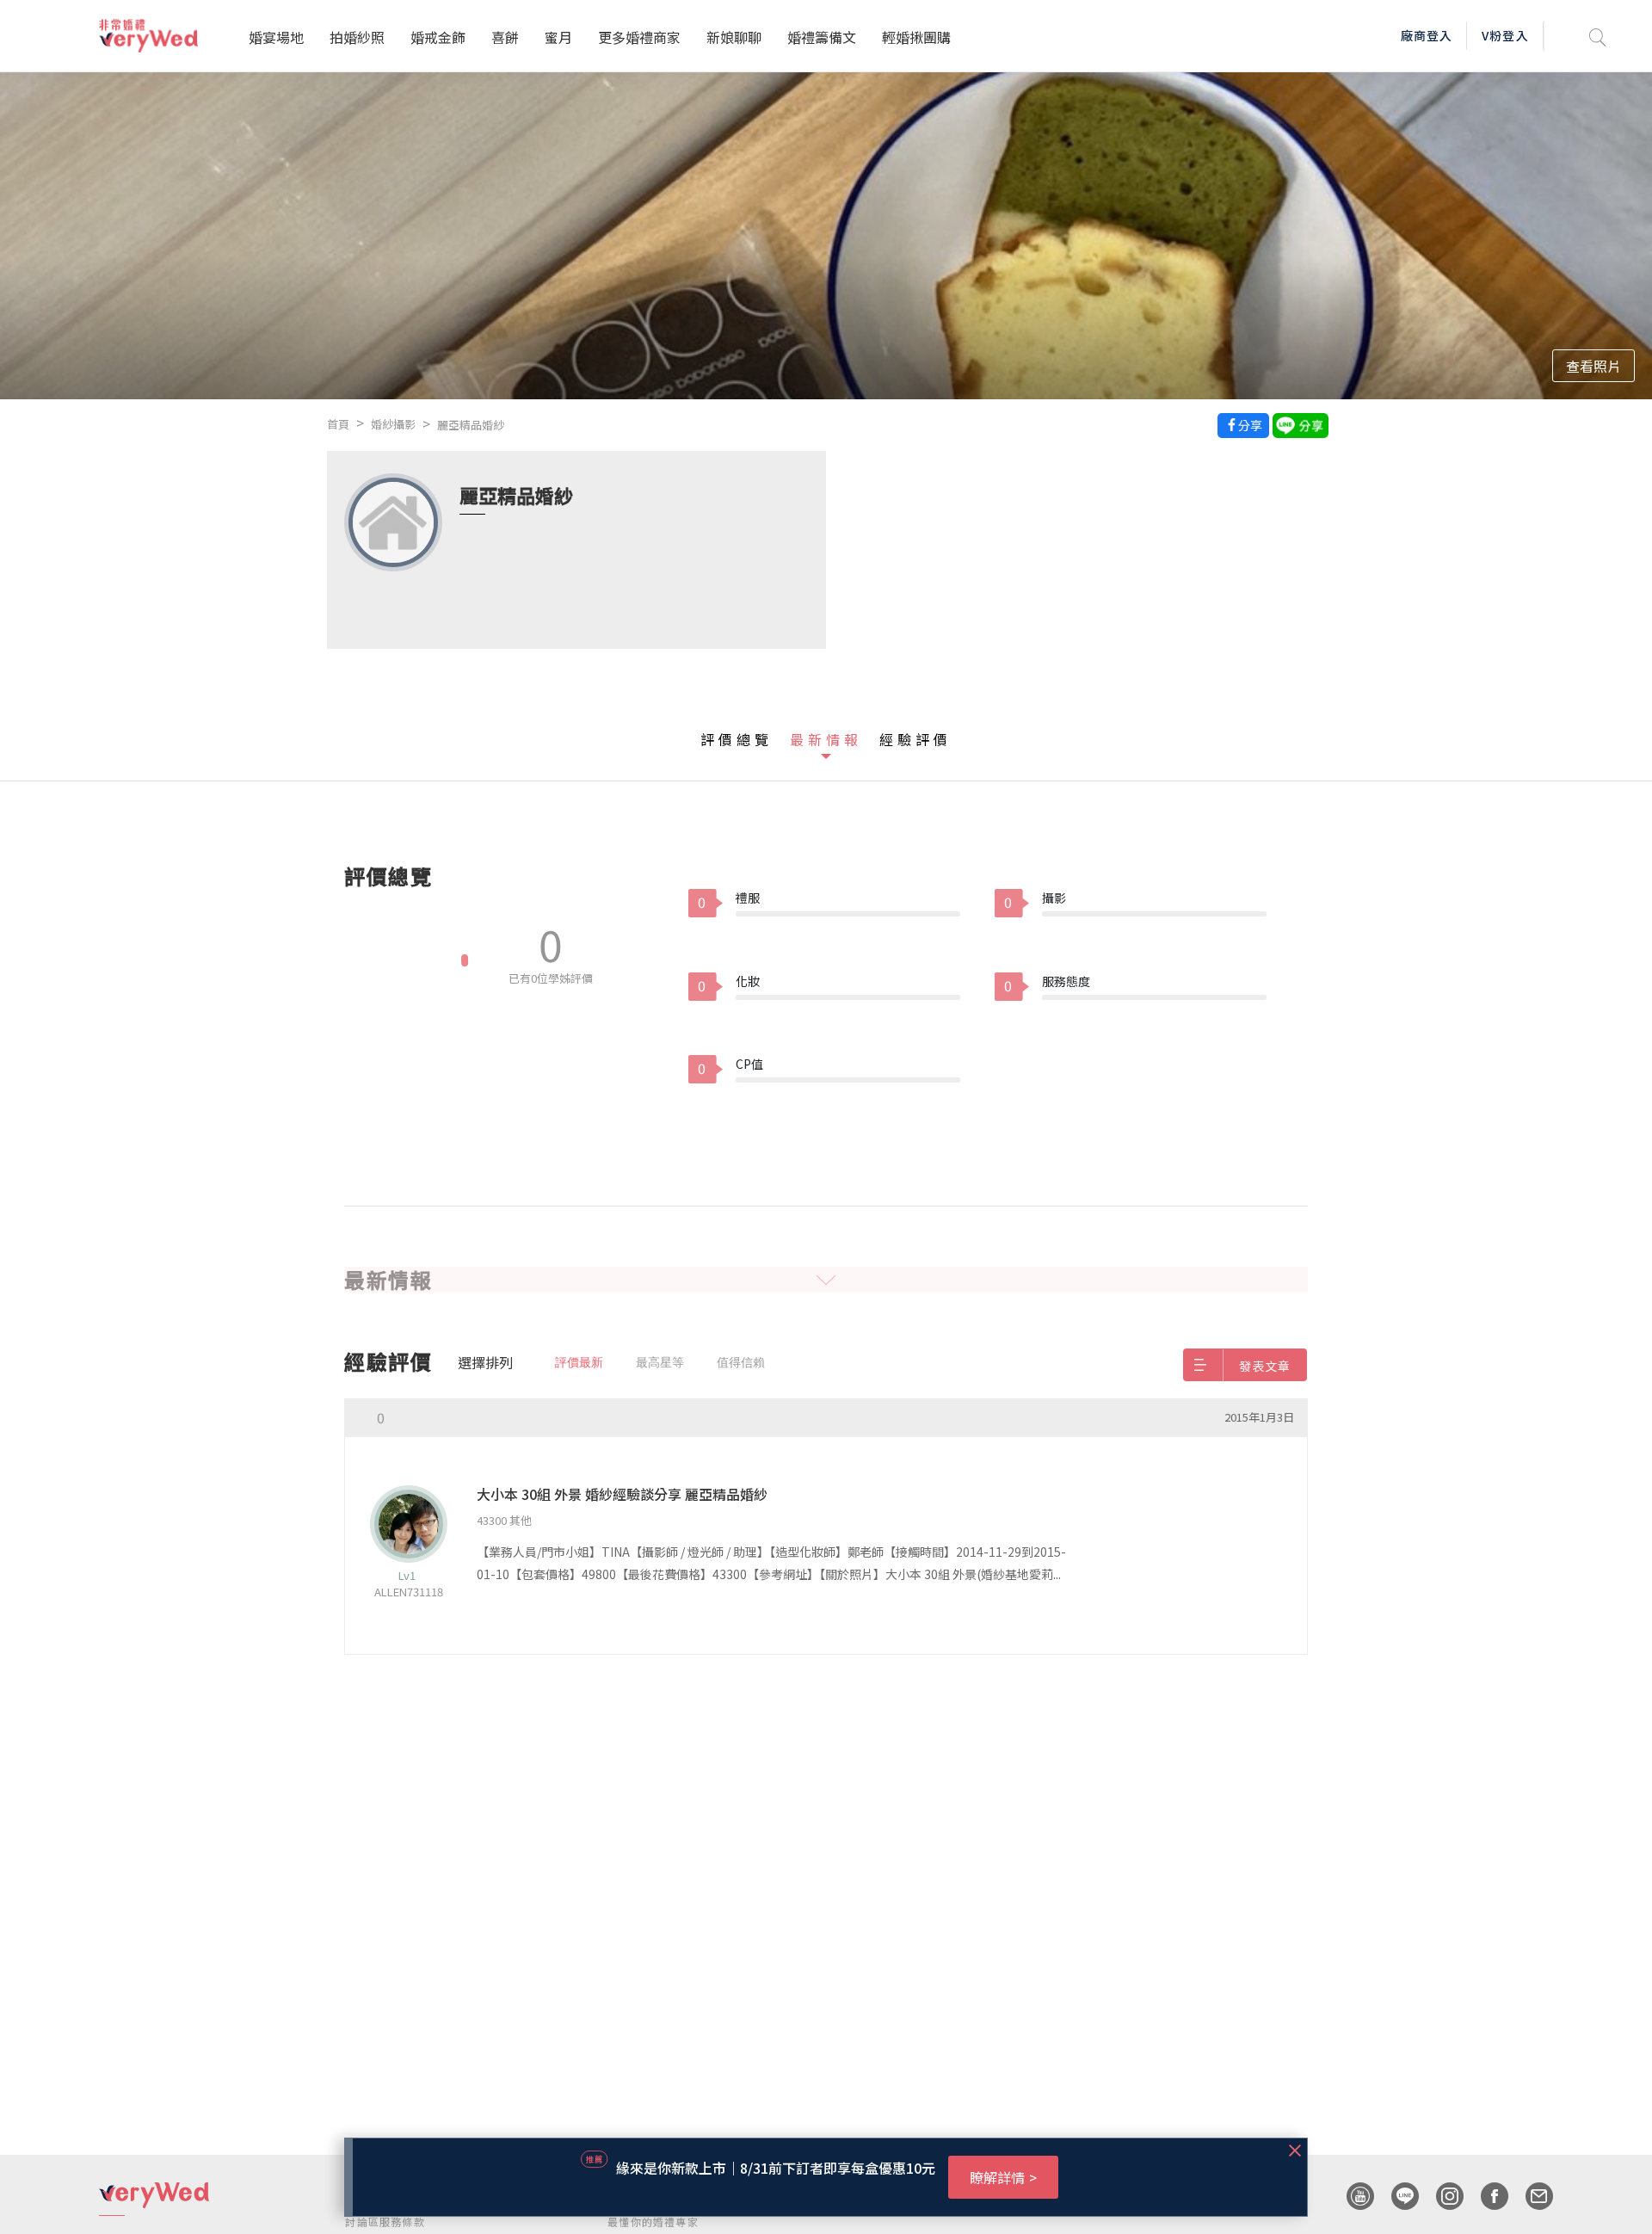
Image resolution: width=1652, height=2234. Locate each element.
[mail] (1531, 2196)
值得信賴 (741, 1362)
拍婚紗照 (357, 37)
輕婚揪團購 (916, 37)
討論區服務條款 (385, 2222)
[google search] (1598, 36)
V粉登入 (1505, 35)
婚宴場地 (276, 37)
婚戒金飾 (438, 37)
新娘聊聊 (734, 37)
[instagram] (1441, 2196)
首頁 (338, 424)
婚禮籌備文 (822, 37)
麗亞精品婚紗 (471, 425)
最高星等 (660, 1362)
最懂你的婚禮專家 (653, 2222)
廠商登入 (1427, 35)
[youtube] (1352, 2196)
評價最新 (579, 1362)
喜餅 (505, 37)
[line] (1396, 2196)
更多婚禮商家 (639, 37)
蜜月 (558, 37)
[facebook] (1486, 2196)
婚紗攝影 (393, 424)
